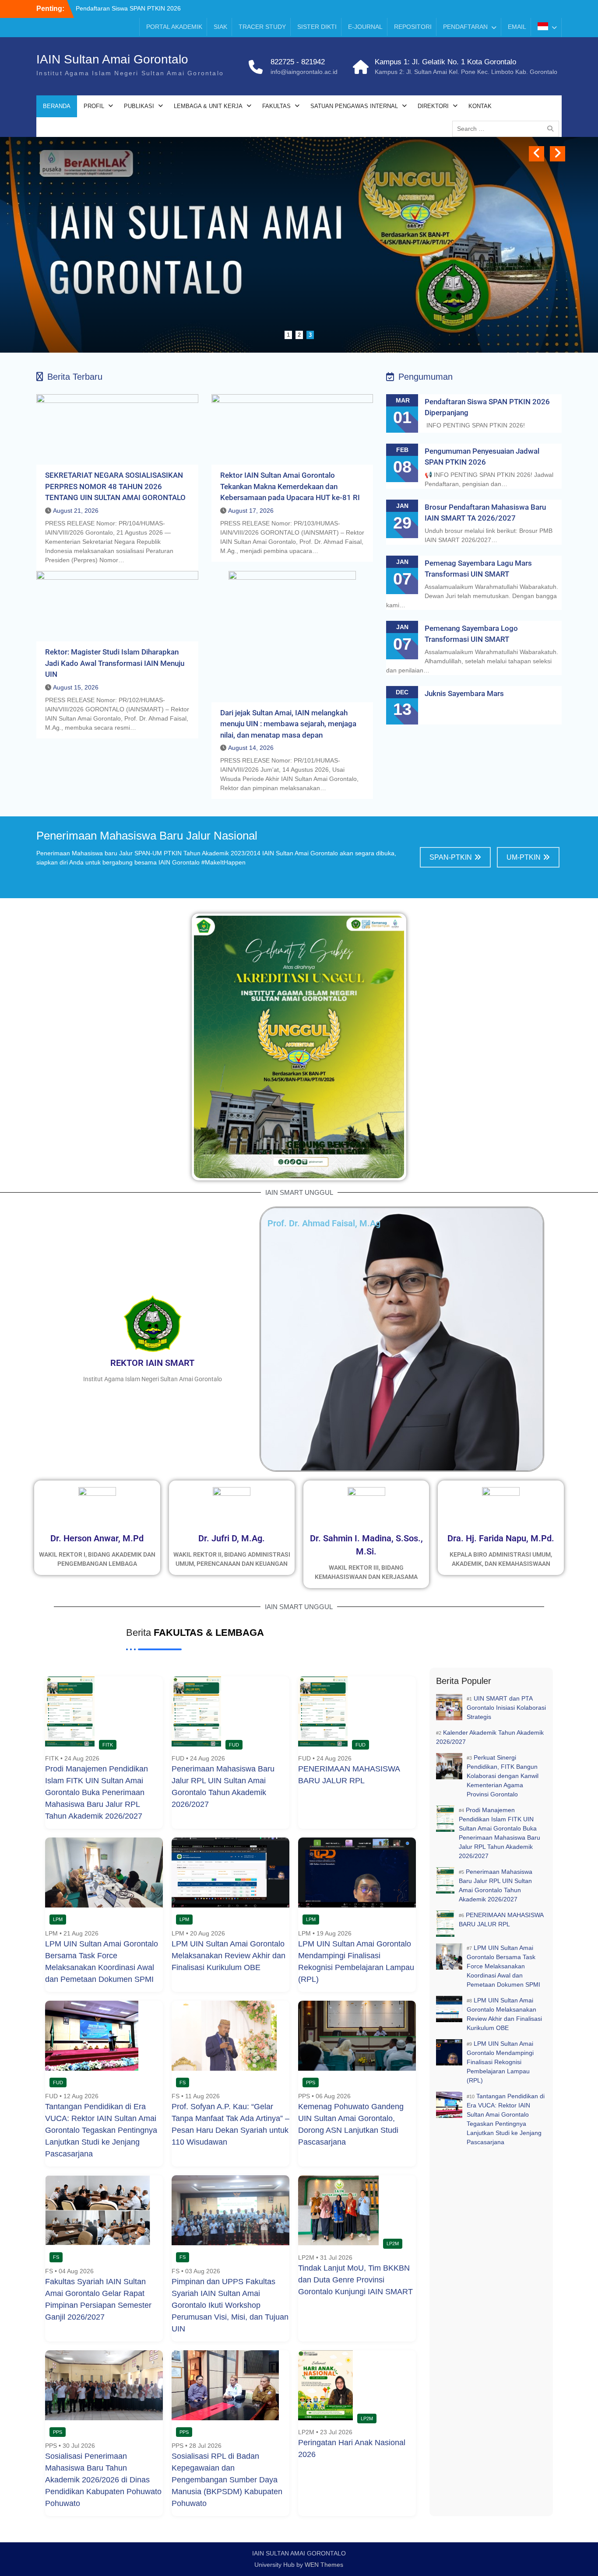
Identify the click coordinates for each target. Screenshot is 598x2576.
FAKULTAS (276, 106)
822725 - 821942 (298, 62)
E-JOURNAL (365, 27)
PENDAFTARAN (465, 27)
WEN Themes (324, 2565)
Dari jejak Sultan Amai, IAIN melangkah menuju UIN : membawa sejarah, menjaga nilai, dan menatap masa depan (288, 724)
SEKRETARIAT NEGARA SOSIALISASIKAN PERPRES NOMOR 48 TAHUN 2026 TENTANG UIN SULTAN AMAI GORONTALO (115, 486)
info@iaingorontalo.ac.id (304, 72)
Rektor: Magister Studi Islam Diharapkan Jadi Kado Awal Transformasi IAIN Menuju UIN (115, 663)
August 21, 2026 (76, 511)
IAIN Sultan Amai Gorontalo (112, 59)
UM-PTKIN (524, 857)
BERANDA (57, 106)
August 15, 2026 (76, 687)
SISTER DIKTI (317, 27)
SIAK (220, 27)
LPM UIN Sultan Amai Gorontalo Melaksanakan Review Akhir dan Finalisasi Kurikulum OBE (229, 1956)
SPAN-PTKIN (451, 857)
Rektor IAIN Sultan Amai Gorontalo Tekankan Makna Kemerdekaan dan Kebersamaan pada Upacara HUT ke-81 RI (290, 486)
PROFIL (94, 106)
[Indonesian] (547, 28)
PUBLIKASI (139, 106)
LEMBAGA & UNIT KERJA (208, 106)
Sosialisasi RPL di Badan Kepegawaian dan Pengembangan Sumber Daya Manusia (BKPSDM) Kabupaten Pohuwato (227, 2480)
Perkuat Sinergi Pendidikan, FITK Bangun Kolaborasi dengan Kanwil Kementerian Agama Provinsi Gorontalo (503, 1776)
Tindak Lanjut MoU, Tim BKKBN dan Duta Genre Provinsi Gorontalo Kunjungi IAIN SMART (355, 2280)
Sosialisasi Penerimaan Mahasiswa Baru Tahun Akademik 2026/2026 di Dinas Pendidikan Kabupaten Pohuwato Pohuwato (103, 2480)
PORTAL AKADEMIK (174, 27)
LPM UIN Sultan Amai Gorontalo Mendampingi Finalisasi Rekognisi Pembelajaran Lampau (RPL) (500, 2062)
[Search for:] (508, 129)
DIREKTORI (433, 106)
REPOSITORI (413, 27)
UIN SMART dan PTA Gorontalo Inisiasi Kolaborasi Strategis (506, 1708)
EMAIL (517, 27)
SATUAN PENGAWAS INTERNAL (354, 106)
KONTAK (480, 106)
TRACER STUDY (262, 27)
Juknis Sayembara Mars (464, 693)
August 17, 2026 (251, 511)
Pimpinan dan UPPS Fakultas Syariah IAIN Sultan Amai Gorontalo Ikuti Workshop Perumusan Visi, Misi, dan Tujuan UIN (230, 2305)
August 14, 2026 (251, 748)
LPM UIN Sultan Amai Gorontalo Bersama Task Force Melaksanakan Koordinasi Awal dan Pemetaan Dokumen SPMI (503, 1966)
